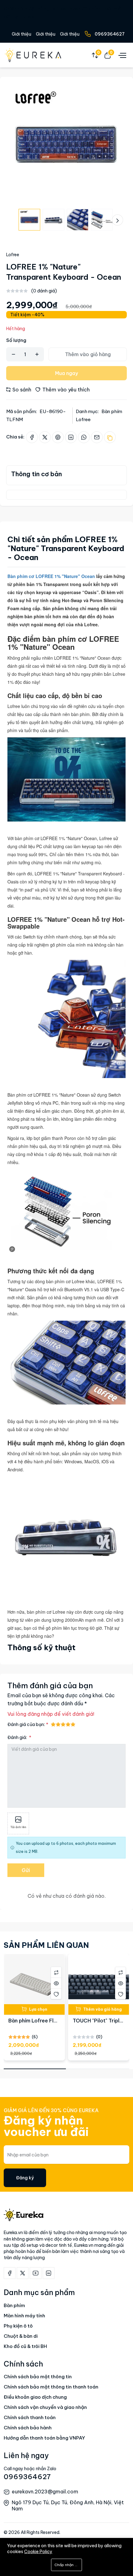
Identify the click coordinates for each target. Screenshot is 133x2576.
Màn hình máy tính (24, 2316)
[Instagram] (49, 2273)
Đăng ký (25, 2178)
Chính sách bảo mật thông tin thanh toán (51, 2387)
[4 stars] (68, 1724)
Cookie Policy (38, 2552)
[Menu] (122, 55)
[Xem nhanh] (56, 1983)
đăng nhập (40, 1714)
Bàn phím (14, 2305)
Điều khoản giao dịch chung (35, 2397)
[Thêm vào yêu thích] (56, 1994)
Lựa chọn (38, 2009)
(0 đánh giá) (44, 291)
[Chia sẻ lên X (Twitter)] (45, 437)
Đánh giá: (18, 1737)
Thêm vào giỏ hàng (88, 354)
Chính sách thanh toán (30, 2417)
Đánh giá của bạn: (26, 1724)
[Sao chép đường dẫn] (110, 437)
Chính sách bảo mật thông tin (38, 2377)
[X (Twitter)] (23, 2273)
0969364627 (110, 34)
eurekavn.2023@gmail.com (45, 2492)
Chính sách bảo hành (28, 2428)
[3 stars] (63, 1724)
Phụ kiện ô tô (18, 2326)
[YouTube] (36, 2273)
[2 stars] (58, 1724)
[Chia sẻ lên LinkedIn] (71, 437)
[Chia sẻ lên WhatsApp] (84, 437)
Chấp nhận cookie (68, 2565)
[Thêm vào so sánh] (56, 1972)
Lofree (13, 255)
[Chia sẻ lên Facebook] (32, 437)
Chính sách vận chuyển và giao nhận (45, 2407)
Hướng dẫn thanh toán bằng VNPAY (44, 2438)
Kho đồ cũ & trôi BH (25, 2346)
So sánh (21, 390)
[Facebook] (10, 2273)
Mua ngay (66, 373)
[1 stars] (53, 1724)
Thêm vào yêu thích (65, 390)
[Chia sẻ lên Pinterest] (58, 437)
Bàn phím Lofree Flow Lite (40, 2021)
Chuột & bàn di (21, 2336)
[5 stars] (73, 1724)
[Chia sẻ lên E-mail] (97, 437)
